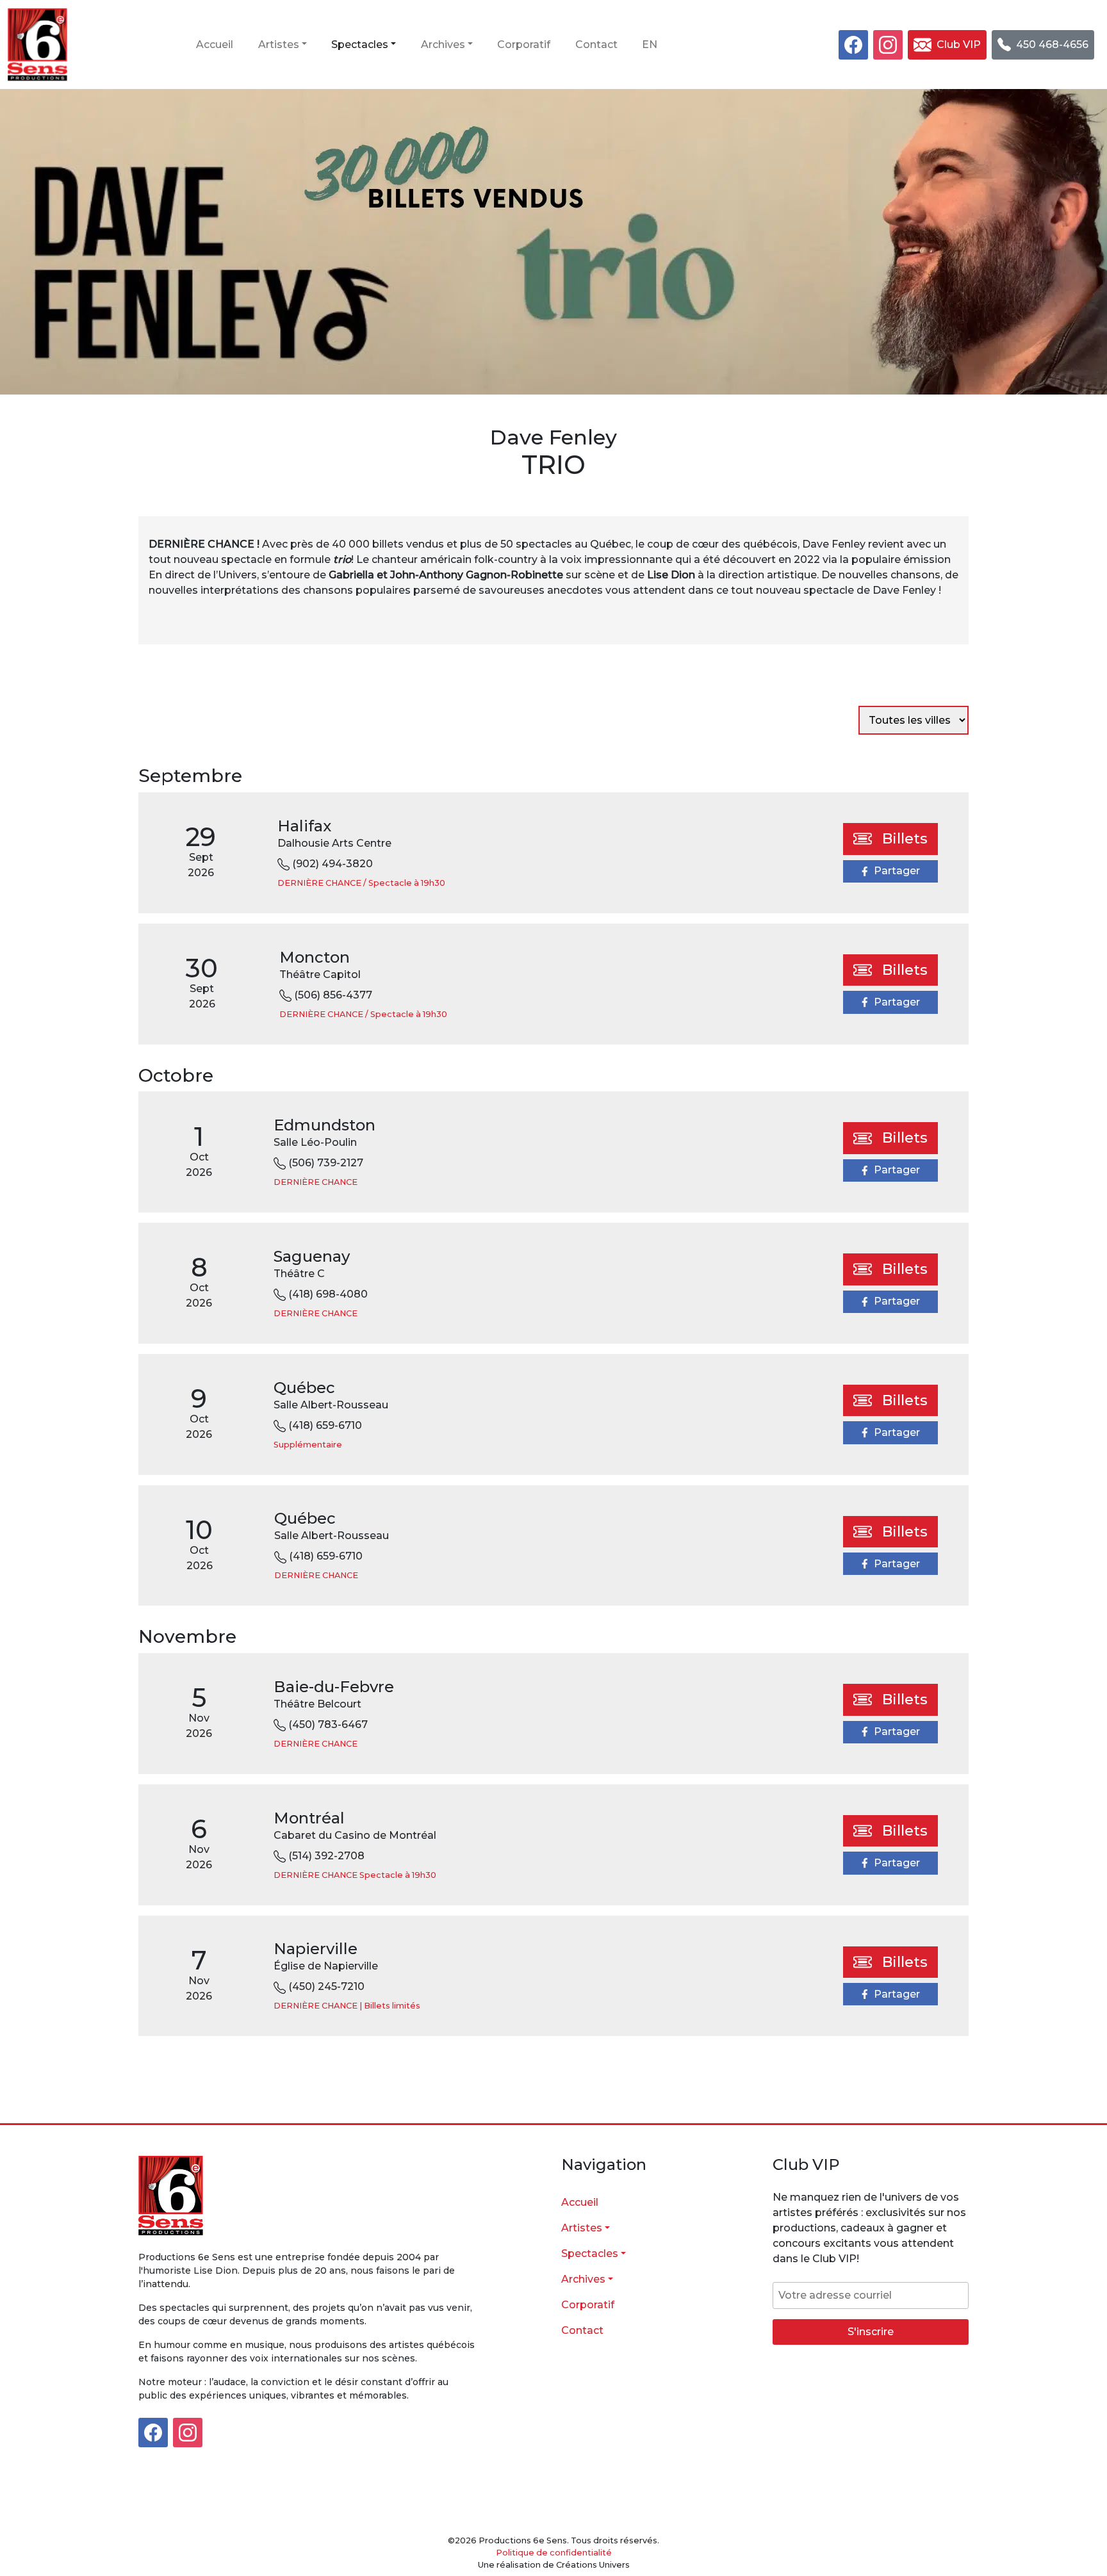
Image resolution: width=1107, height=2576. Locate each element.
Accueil (215, 45)
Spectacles (360, 45)
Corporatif (524, 45)
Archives (443, 45)
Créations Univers (593, 2565)
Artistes (279, 45)
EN (650, 45)
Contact (596, 45)
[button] (947, 45)
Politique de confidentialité (554, 2553)
